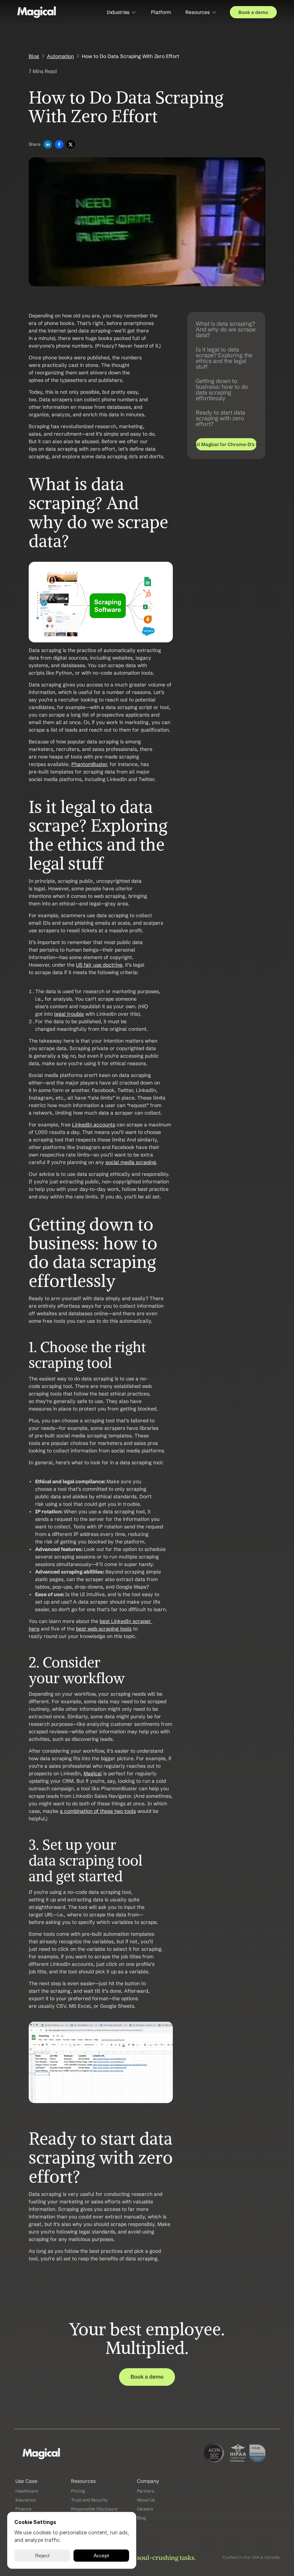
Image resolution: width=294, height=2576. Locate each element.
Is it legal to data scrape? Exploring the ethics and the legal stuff (224, 358)
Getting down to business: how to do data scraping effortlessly (222, 389)
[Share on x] (71, 145)
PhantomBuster (89, 764)
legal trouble (69, 1014)
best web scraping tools (104, 1629)
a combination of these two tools (98, 1811)
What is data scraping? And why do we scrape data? (226, 329)
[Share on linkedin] (48, 145)
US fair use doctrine (99, 965)
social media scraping (131, 1162)
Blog (34, 56)
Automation (60, 56)
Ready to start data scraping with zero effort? (220, 418)
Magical (93, 1773)
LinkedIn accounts (94, 1125)
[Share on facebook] (59, 145)
